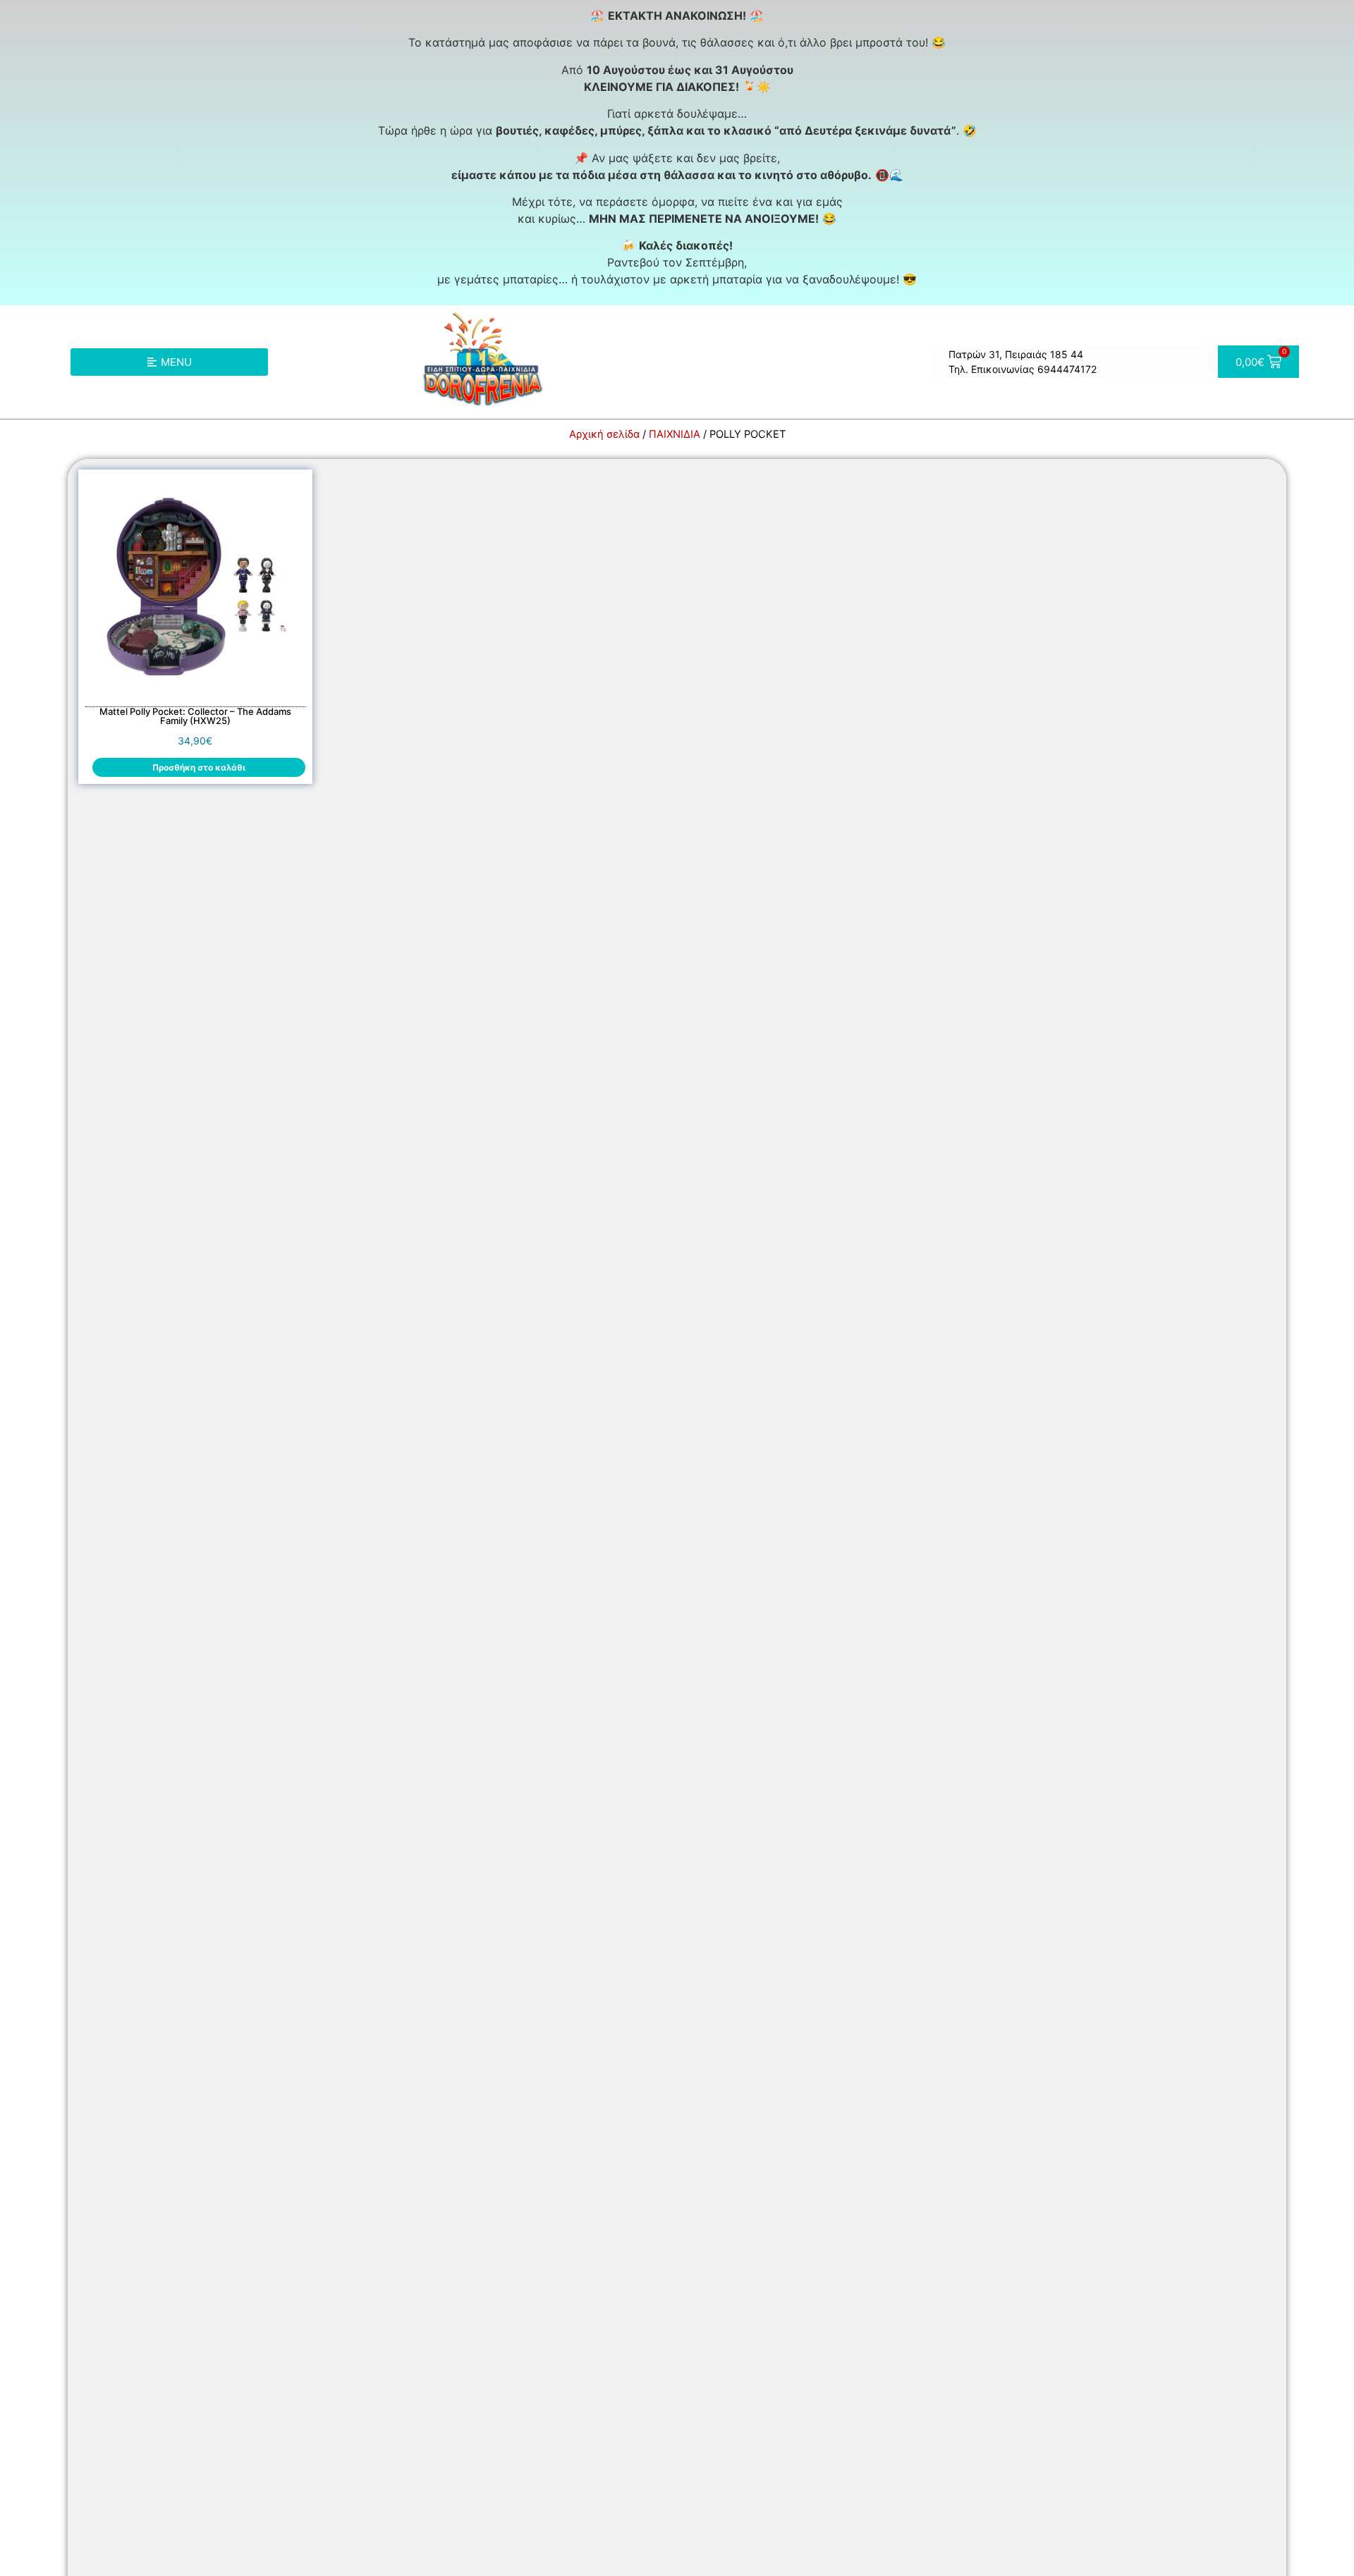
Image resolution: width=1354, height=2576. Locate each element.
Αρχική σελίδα (604, 434)
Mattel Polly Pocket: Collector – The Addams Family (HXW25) (195, 716)
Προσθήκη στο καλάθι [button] (199, 767)
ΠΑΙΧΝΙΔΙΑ (675, 434)
